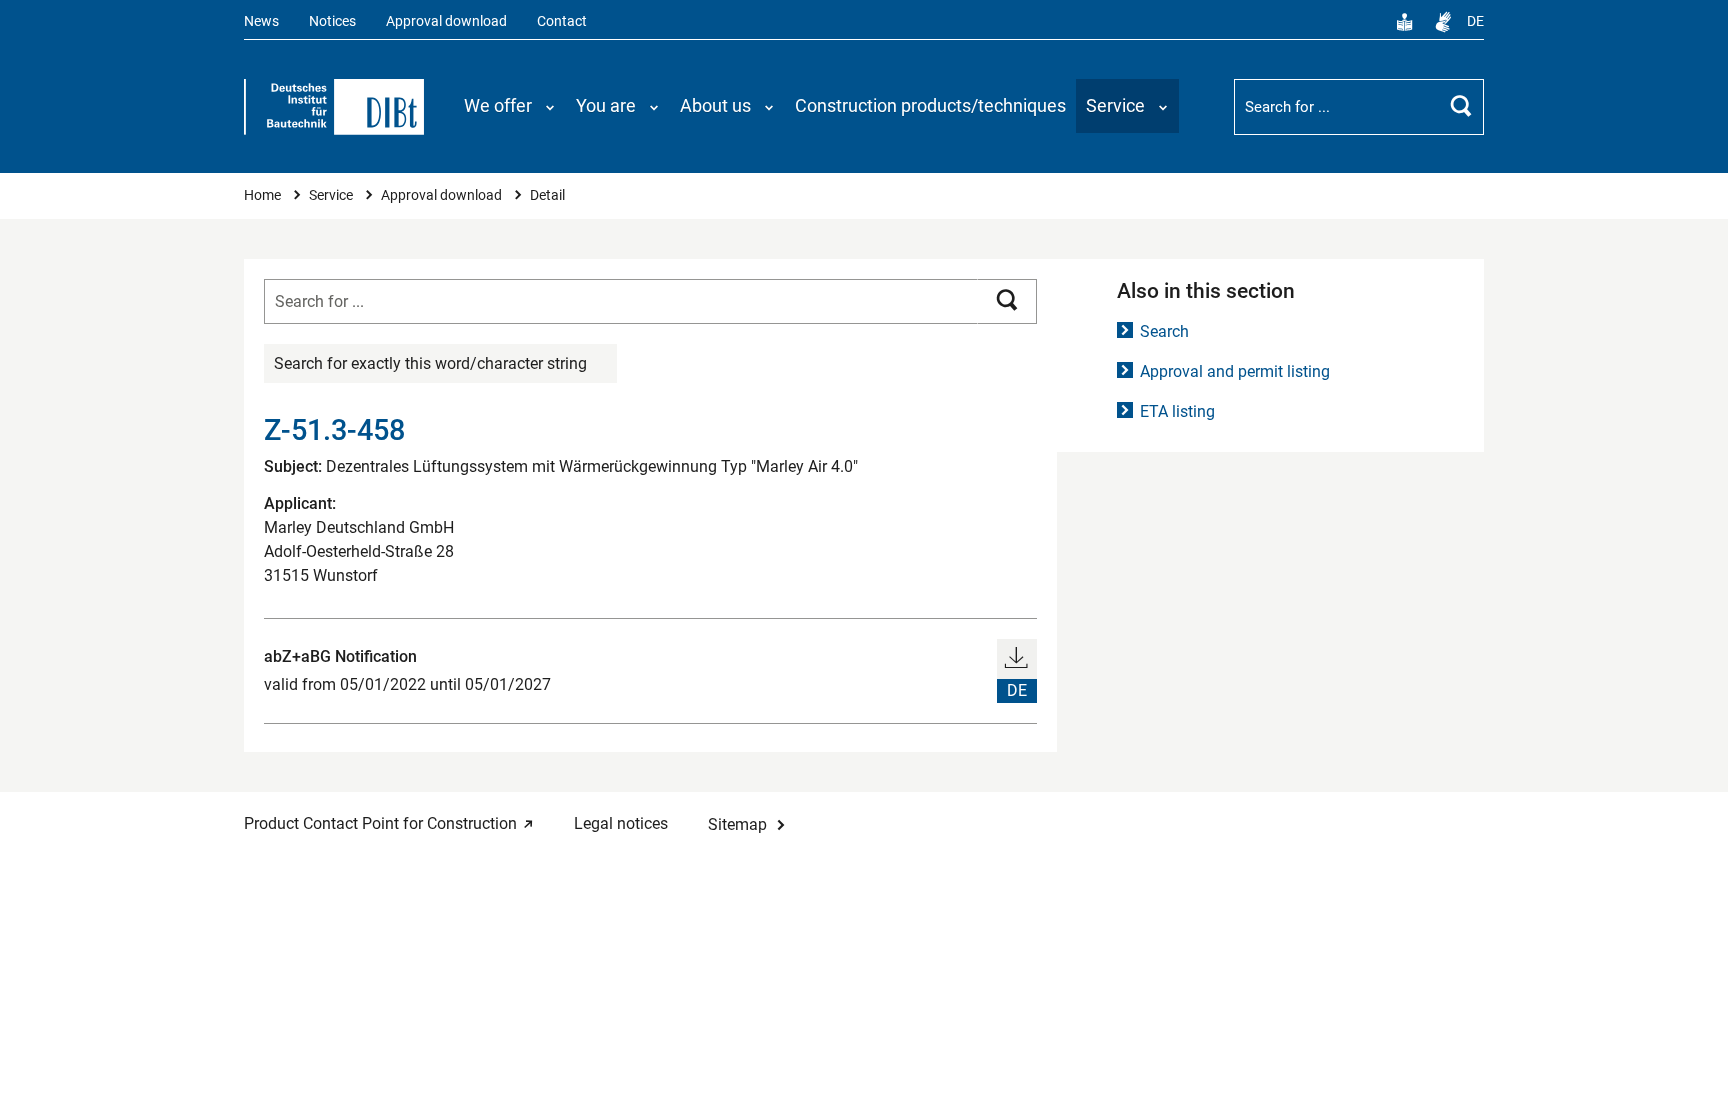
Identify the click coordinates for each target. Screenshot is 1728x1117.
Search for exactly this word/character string (430, 363)
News (261, 21)
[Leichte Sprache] (1405, 22)
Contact (562, 21)
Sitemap (737, 824)
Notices (332, 21)
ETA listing (1177, 411)
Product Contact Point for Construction (380, 823)
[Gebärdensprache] (1443, 22)
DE (1475, 21)
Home (264, 195)
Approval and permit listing (1235, 371)
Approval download (446, 21)
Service (332, 195)
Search (1164, 331)
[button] (510, 106)
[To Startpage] (334, 107)
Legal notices (621, 823)
